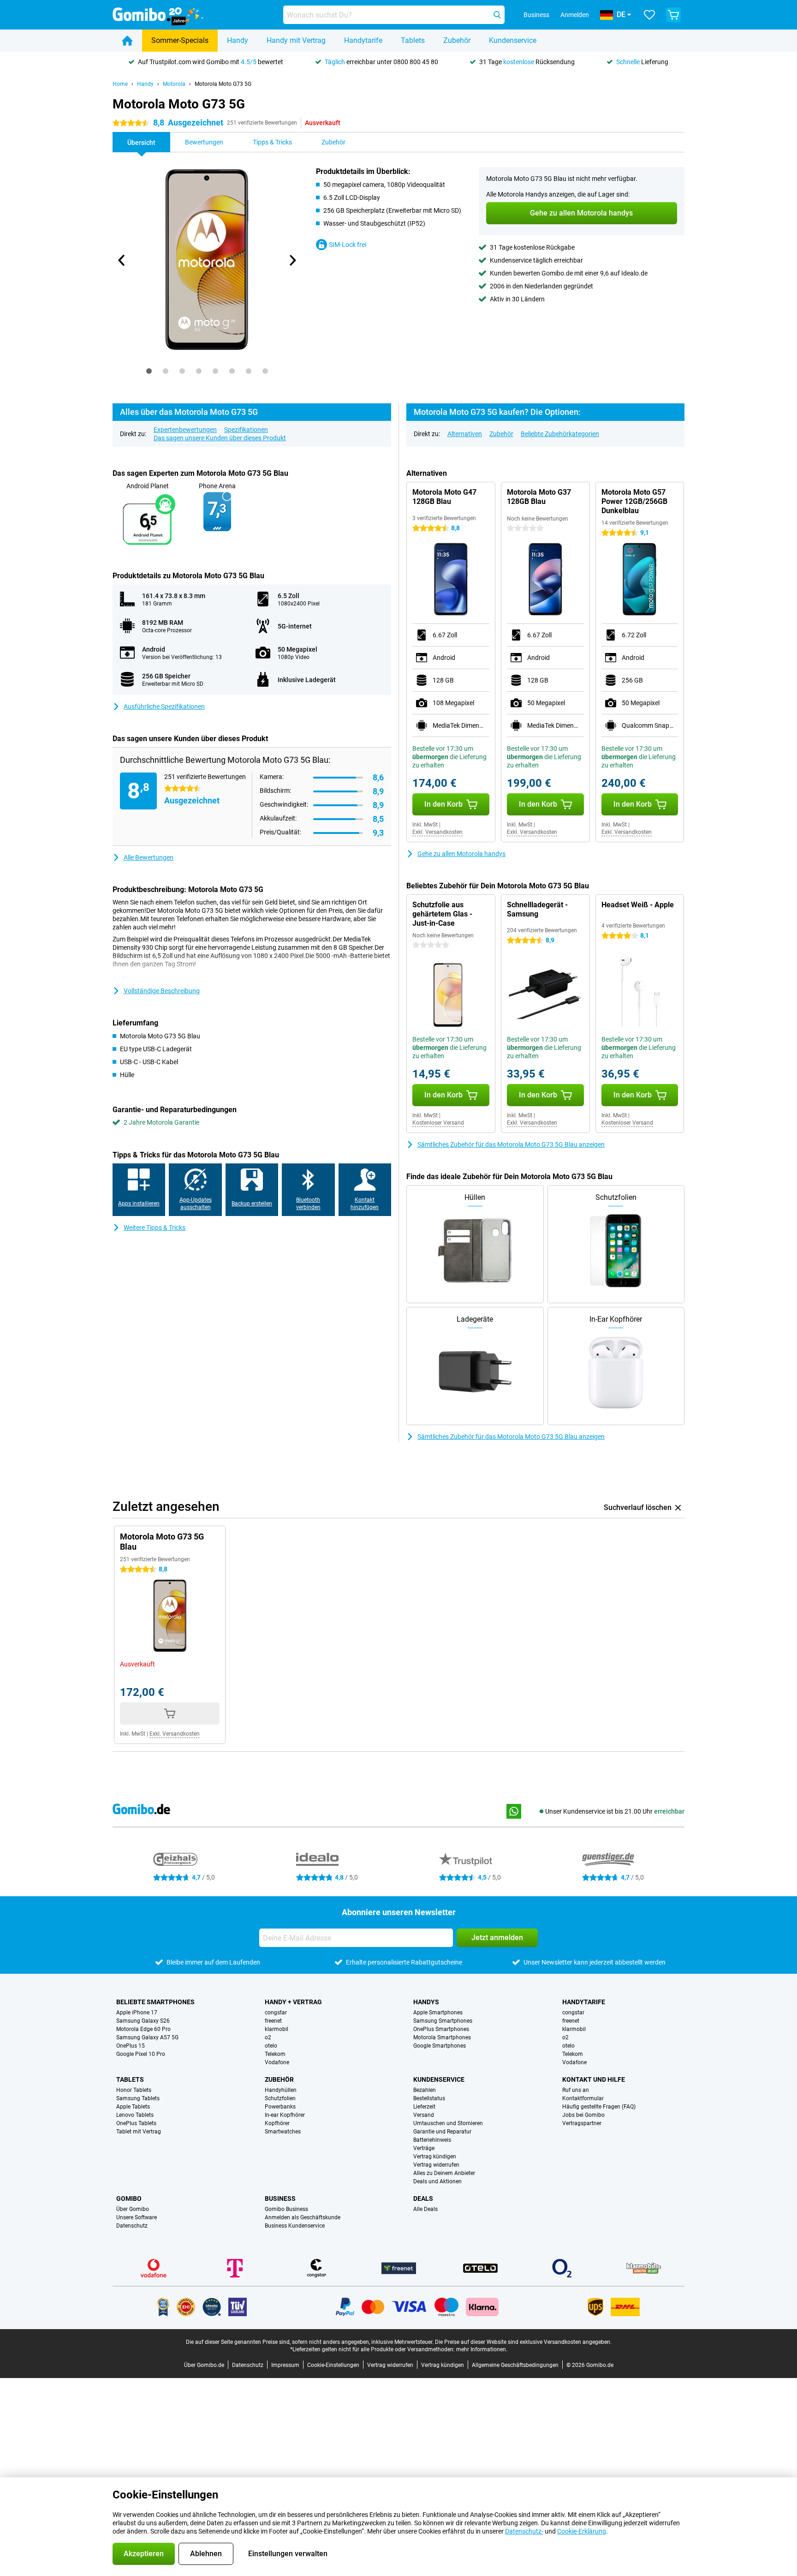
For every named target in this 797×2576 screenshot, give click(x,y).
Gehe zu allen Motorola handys (461, 854)
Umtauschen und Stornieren (448, 2123)
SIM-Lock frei (348, 245)
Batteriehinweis (432, 2140)
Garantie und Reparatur (442, 2132)
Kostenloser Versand (438, 1123)
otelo (271, 2046)
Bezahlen (425, 2090)
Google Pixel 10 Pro (141, 2054)
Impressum (285, 2365)
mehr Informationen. (482, 2349)
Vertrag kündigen (435, 2157)
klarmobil (277, 2029)
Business (280, 2199)
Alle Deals (425, 2209)
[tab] (149, 371)
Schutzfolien (280, 2098)
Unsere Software (137, 2217)
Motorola (174, 84)
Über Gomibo (133, 2209)
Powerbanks (280, 2107)
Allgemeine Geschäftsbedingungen (515, 2365)
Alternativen (465, 434)
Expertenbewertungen (185, 430)
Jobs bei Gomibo (583, 2115)
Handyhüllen (281, 2090)
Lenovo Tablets (135, 2115)
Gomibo (129, 2199)
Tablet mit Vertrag (139, 2132)
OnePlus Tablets (136, 2123)
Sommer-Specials (180, 40)
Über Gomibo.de (204, 2365)
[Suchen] (497, 15)
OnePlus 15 (131, 2046)
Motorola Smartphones (442, 2037)
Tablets (413, 40)
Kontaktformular (583, 2098)
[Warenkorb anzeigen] (673, 15)
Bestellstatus (429, 2098)
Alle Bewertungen (149, 857)
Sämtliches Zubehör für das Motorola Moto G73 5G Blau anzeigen (511, 1144)
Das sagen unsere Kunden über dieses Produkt (220, 438)
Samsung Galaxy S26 (143, 2021)
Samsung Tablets (138, 2098)
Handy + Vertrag (293, 2002)
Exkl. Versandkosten (437, 832)
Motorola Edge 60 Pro (143, 2029)
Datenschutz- (524, 2531)
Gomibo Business (286, 2209)
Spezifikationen (246, 430)
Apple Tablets (133, 2107)
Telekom (275, 2054)
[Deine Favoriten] (649, 15)
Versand (424, 2115)
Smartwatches (283, 2132)
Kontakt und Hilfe (594, 2079)
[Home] (127, 41)
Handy (238, 40)
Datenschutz (132, 2226)
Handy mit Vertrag (296, 40)
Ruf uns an (576, 2090)
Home (120, 84)
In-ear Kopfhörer (285, 2115)
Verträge (424, 2148)
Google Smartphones (440, 2046)
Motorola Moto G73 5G (223, 84)
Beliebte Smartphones (155, 2002)
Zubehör (457, 40)
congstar (276, 2013)
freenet (273, 2021)
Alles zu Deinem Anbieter (444, 2173)
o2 (268, 2037)
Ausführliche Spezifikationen (164, 707)
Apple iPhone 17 (137, 2013)
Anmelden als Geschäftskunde (303, 2217)
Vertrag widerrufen (436, 2165)
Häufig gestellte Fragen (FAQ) (599, 2107)
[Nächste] (292, 260)
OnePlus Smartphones (441, 2029)
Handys (426, 2002)
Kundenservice (513, 40)
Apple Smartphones (438, 2013)
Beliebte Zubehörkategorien (560, 434)
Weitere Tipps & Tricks (155, 1228)
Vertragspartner (582, 2123)
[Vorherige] (122, 260)
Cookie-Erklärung (582, 2531)
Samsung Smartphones (443, 2021)
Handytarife (363, 40)
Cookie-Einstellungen (333, 2365)
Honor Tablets (134, 2090)
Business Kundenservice (295, 2226)
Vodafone (277, 2062)
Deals (423, 2199)
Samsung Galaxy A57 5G (147, 2037)
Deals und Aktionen (437, 2181)
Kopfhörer (277, 2123)
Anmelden (575, 15)
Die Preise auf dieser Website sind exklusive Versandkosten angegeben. (523, 2342)
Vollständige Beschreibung (162, 991)
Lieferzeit (424, 2107)
